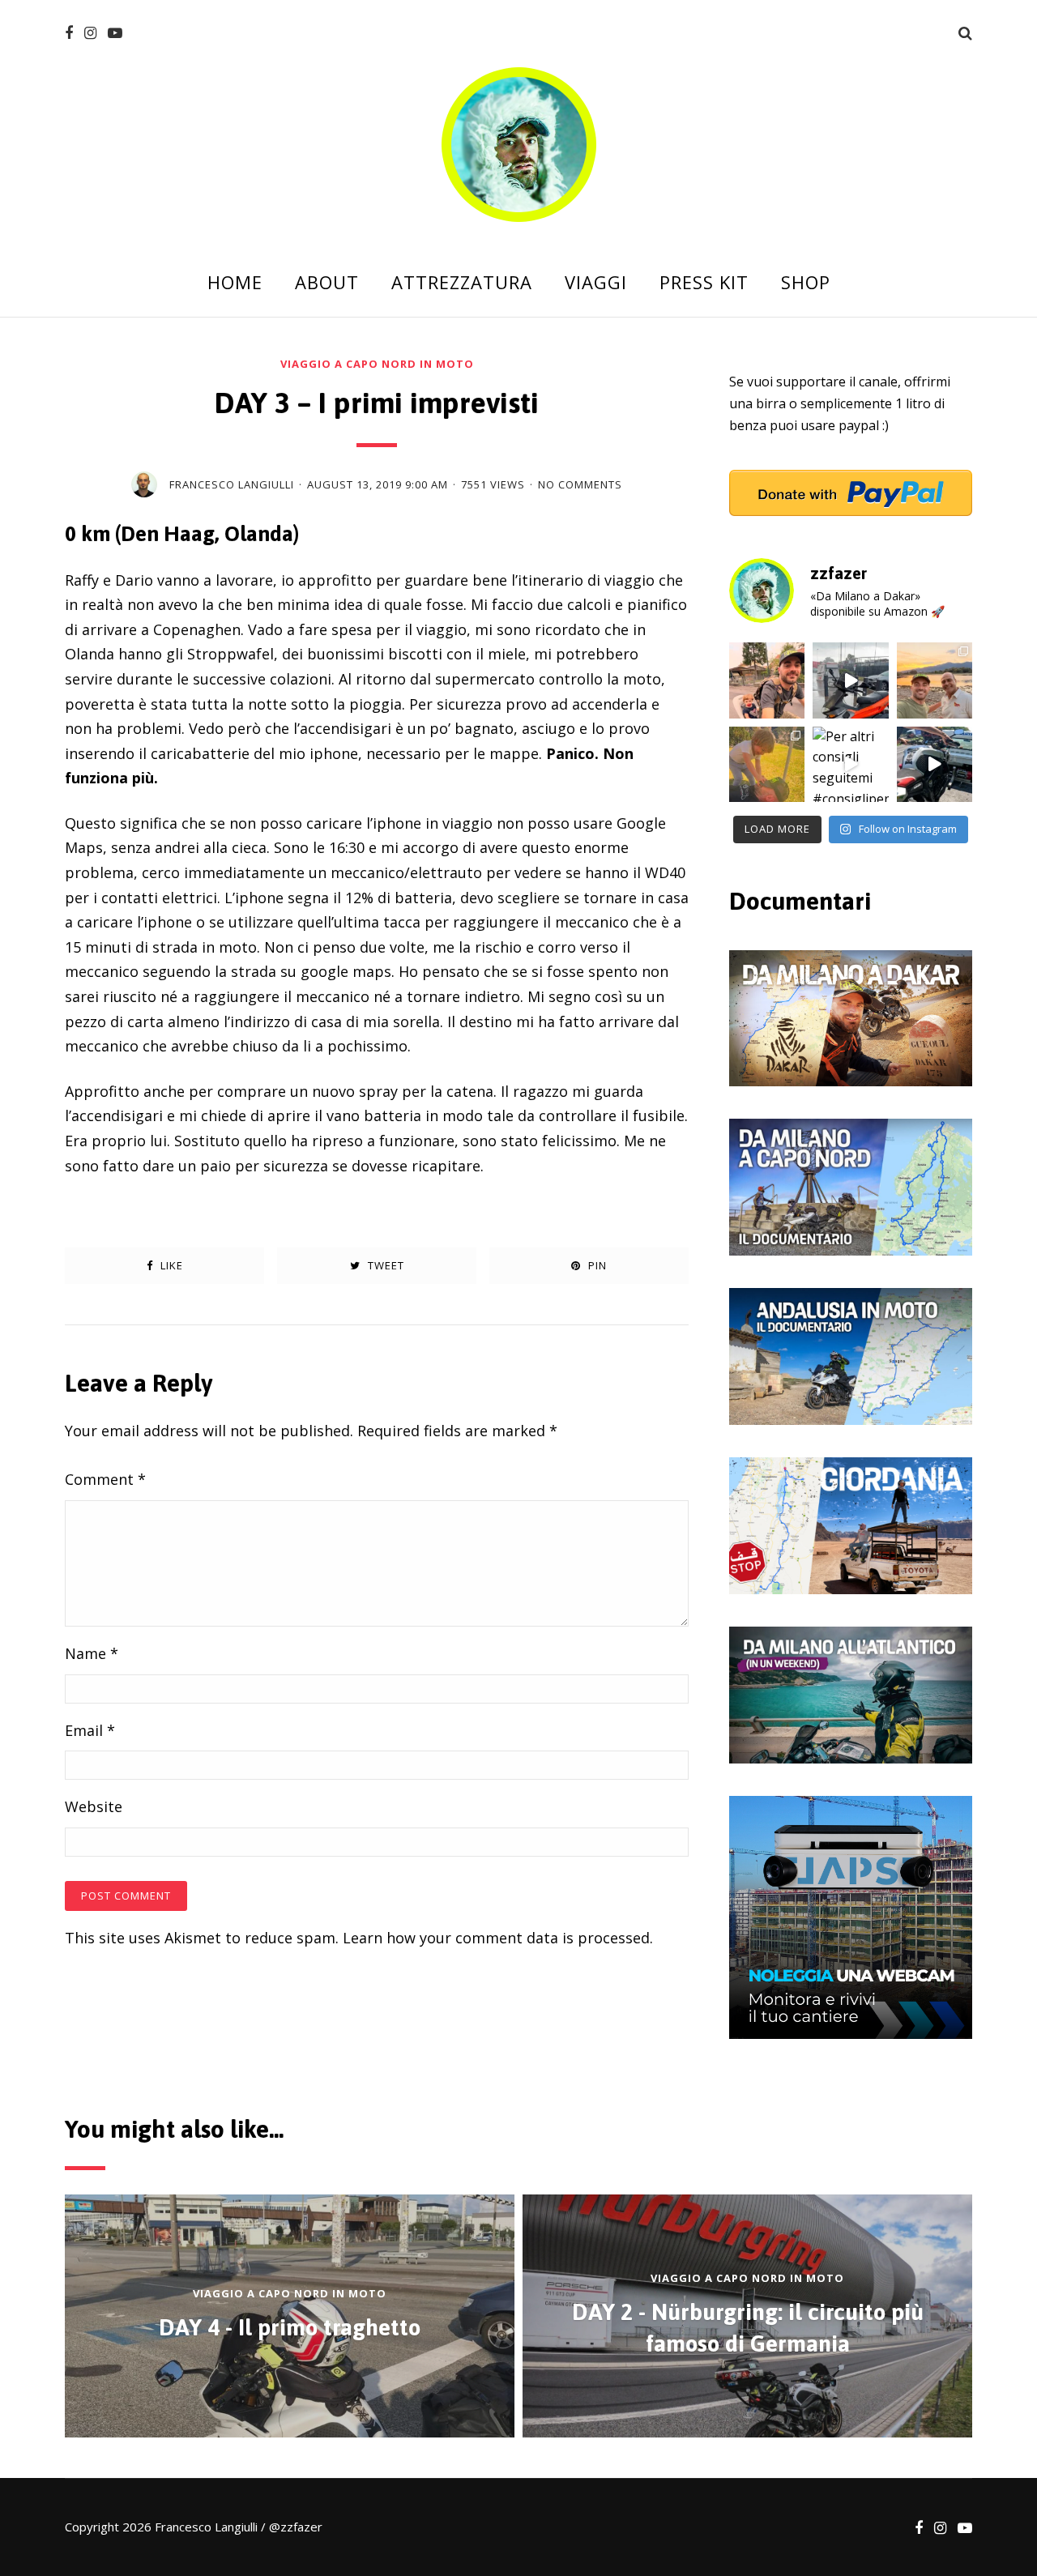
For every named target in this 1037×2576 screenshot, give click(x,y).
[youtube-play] (115, 33)
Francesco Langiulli (232, 484)
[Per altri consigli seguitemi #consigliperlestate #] (850, 764)
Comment (105, 1479)
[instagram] (90, 33)
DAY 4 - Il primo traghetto (290, 2327)
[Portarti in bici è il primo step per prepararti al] (767, 680)
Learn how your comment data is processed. (498, 1938)
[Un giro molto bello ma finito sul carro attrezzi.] (935, 764)
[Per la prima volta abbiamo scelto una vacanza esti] (767, 764)
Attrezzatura (462, 282)
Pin (596, 1265)
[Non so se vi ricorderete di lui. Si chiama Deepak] (935, 680)
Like (170, 1265)
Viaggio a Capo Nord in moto (377, 364)
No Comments (580, 485)
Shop (806, 282)
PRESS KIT (704, 282)
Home (235, 282)
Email (90, 1730)
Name (92, 1653)
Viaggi (596, 282)
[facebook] (69, 33)
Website (94, 1806)
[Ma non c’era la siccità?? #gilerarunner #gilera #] (850, 680)
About (327, 282)
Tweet (384, 1265)
